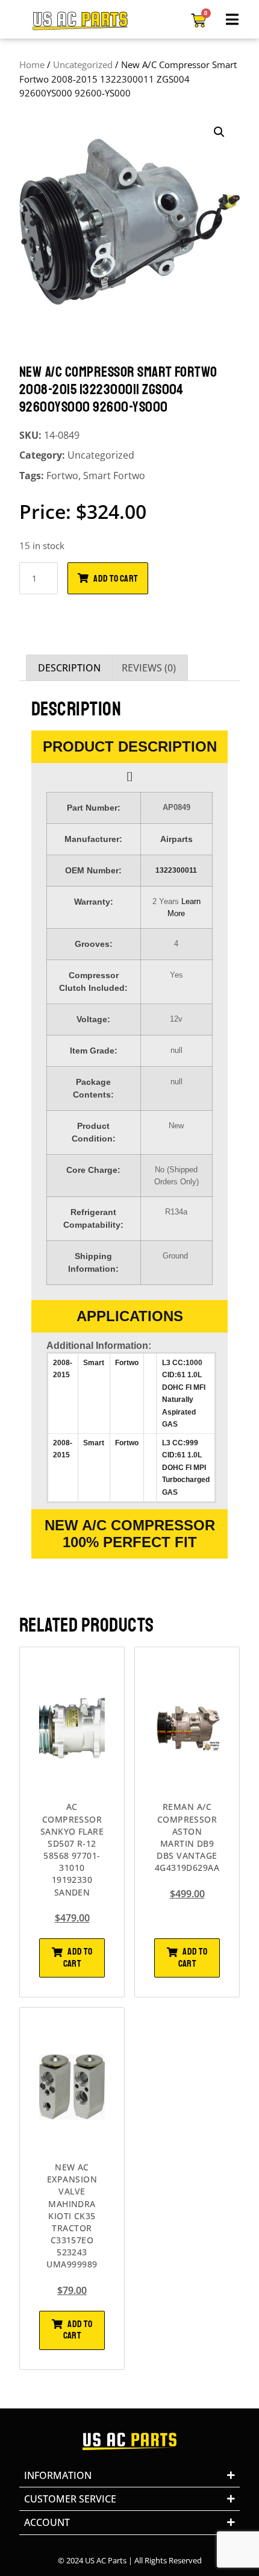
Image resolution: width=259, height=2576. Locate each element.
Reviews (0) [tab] (149, 668)
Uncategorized (83, 64)
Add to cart (115, 579)
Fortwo (62, 476)
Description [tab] (69, 668)
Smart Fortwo (114, 476)
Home (32, 64)
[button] (219, 132)
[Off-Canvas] (232, 19)
